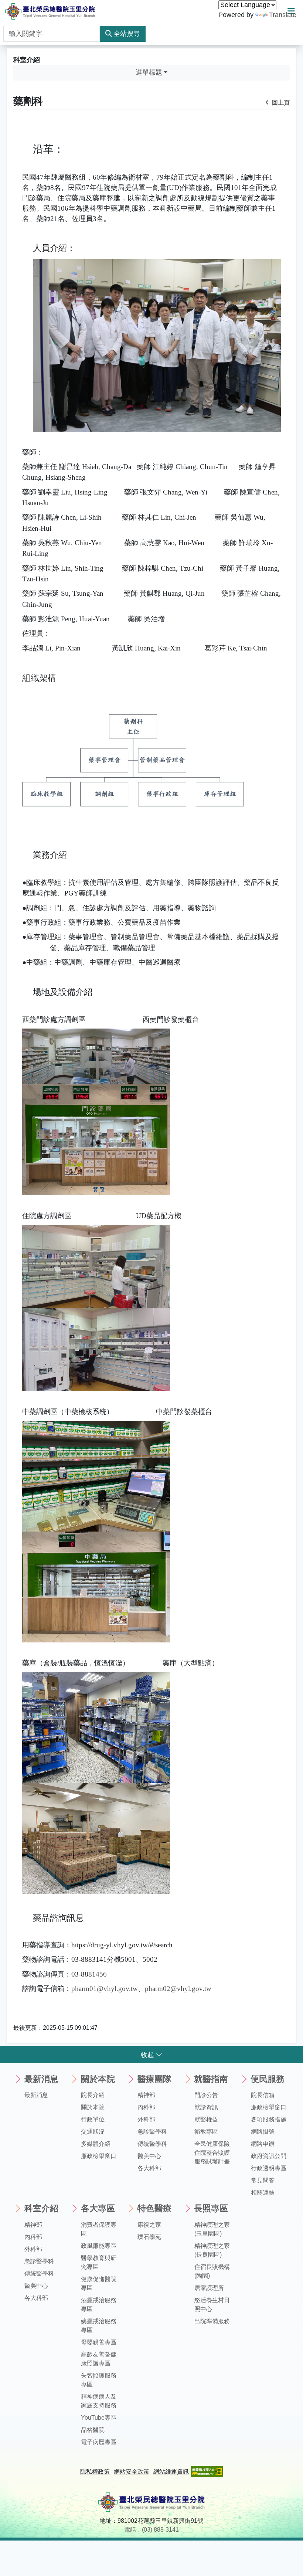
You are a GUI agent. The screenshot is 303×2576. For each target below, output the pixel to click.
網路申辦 (263, 2144)
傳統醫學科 (152, 2144)
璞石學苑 (149, 2237)
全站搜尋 (127, 34)
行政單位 (93, 2119)
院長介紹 (93, 2095)
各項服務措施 (269, 2119)
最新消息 (36, 2095)
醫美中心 (149, 2156)
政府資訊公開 (269, 2156)
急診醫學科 (152, 2132)
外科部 (146, 2119)
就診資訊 (206, 2107)
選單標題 (149, 72)
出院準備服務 (212, 2321)
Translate (283, 15)
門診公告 (206, 2095)
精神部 (146, 2095)
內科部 (146, 2107)
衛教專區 (206, 2132)
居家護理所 (209, 2288)
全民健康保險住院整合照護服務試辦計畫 (212, 2153)
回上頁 (280, 103)
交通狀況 (93, 2132)
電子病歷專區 (99, 2442)
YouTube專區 (99, 2418)
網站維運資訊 (171, 2472)
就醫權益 (206, 2119)
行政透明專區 (269, 2168)
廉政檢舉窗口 (99, 2156)
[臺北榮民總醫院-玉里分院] (50, 11)
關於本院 (93, 2107)
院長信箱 (263, 2095)
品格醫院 (93, 2430)
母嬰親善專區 (99, 2342)
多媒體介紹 (96, 2144)
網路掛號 (263, 2132)
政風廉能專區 (99, 2246)
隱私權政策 (95, 2472)
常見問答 (263, 2180)
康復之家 (149, 2225)
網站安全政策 (132, 2472)
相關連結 (263, 2193)
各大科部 (149, 2168)
